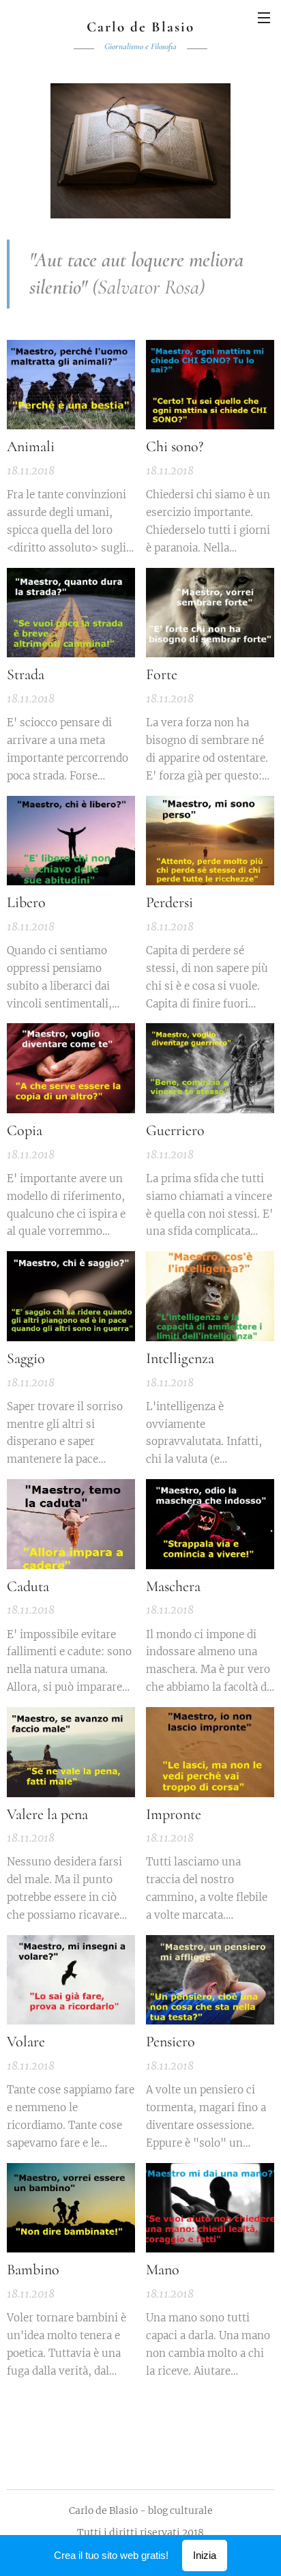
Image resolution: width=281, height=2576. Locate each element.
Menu (264, 17)
